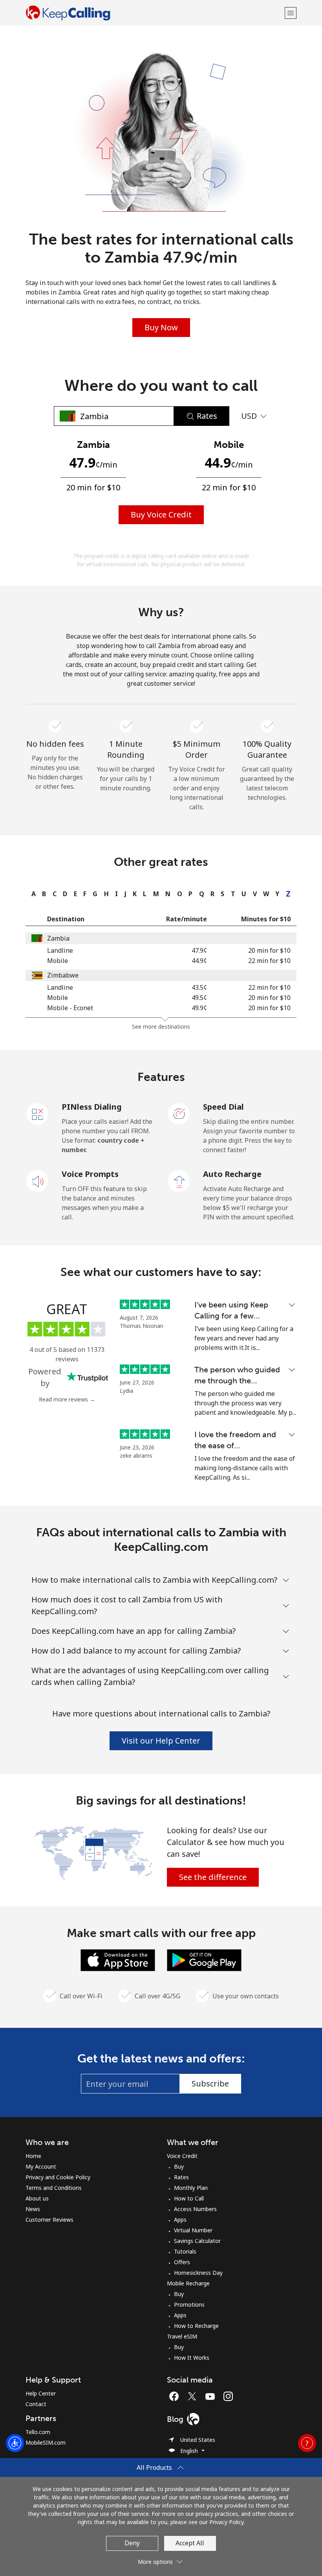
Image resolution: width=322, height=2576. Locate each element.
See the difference (213, 1877)
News (33, 2209)
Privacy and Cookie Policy (58, 2177)
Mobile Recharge (188, 2283)
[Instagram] (228, 2396)
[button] (291, 13)
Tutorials (185, 2251)
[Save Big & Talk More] (93, 1852)
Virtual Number (193, 2230)
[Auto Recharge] (179, 1180)
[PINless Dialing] (38, 1113)
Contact (36, 2404)
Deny (132, 2543)
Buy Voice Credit (161, 515)
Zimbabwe (63, 975)
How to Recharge (196, 2326)
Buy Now (161, 327)
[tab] (32, 894)
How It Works (192, 2358)
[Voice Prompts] (38, 1180)
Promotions (189, 2304)
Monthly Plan (191, 2188)
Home (33, 2156)
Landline (60, 950)
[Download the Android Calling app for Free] (204, 1959)
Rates (181, 2177)
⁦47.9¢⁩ (199, 950)
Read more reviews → (67, 1399)
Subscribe (210, 2083)
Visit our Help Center (161, 1741)
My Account (41, 2166)
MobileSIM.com (46, 2443)
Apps (180, 2220)
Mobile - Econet (70, 1008)
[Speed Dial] (179, 1113)
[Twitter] (194, 2396)
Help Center (41, 2393)
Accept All (190, 2543)
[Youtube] (212, 2396)
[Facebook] (176, 2396)
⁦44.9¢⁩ (199, 961)
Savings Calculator (197, 2241)
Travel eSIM (182, 2336)
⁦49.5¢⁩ (199, 998)
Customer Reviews (49, 2220)
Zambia (58, 938)
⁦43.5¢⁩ (199, 987)
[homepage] (154, 13)
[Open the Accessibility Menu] (15, 2443)
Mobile (58, 961)
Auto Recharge (232, 1174)
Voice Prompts (90, 1174)
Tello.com (38, 2432)
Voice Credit (182, 2156)
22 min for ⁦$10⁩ (269, 961)
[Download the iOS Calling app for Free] (118, 1959)
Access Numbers (195, 2209)
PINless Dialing (92, 1107)
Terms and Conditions (54, 2188)
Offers (182, 2262)
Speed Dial (223, 1107)
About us (37, 2198)
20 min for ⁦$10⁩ (269, 950)
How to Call (189, 2198)
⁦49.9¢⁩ (199, 1008)
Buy (179, 2166)
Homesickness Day (198, 2273)
